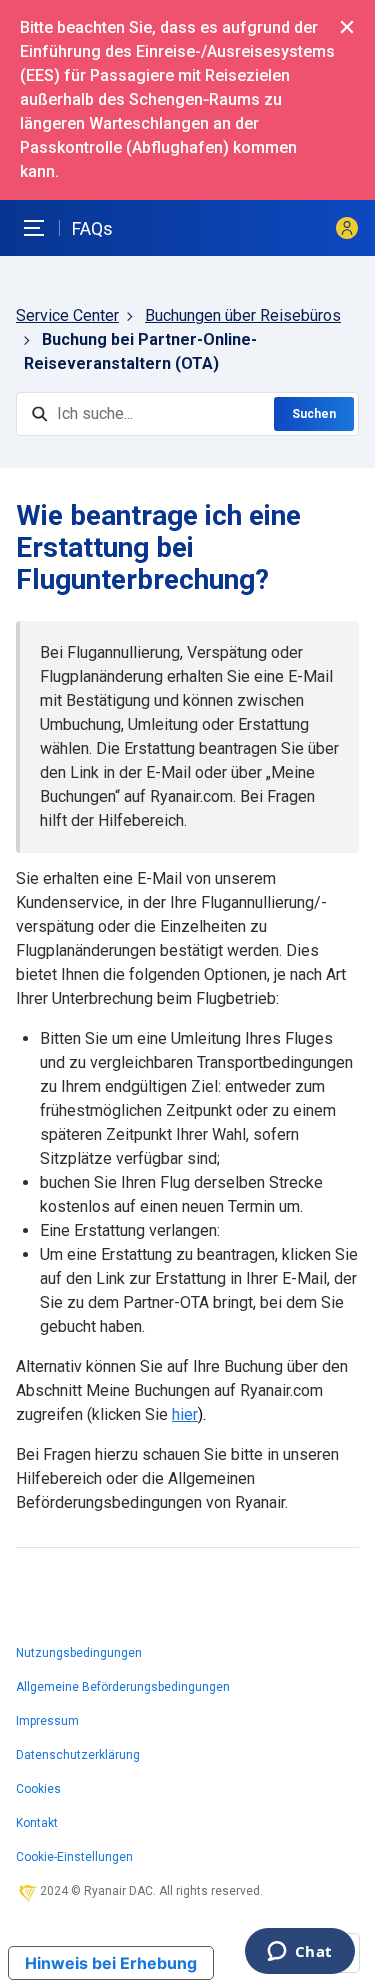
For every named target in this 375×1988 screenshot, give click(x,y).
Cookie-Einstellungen (74, 1857)
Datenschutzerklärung (78, 1755)
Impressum (47, 1721)
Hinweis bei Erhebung (111, 1963)
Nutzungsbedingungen (79, 1653)
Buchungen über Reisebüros (243, 315)
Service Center (67, 315)
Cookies (38, 1789)
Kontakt (37, 1823)
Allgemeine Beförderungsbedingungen (123, 1687)
